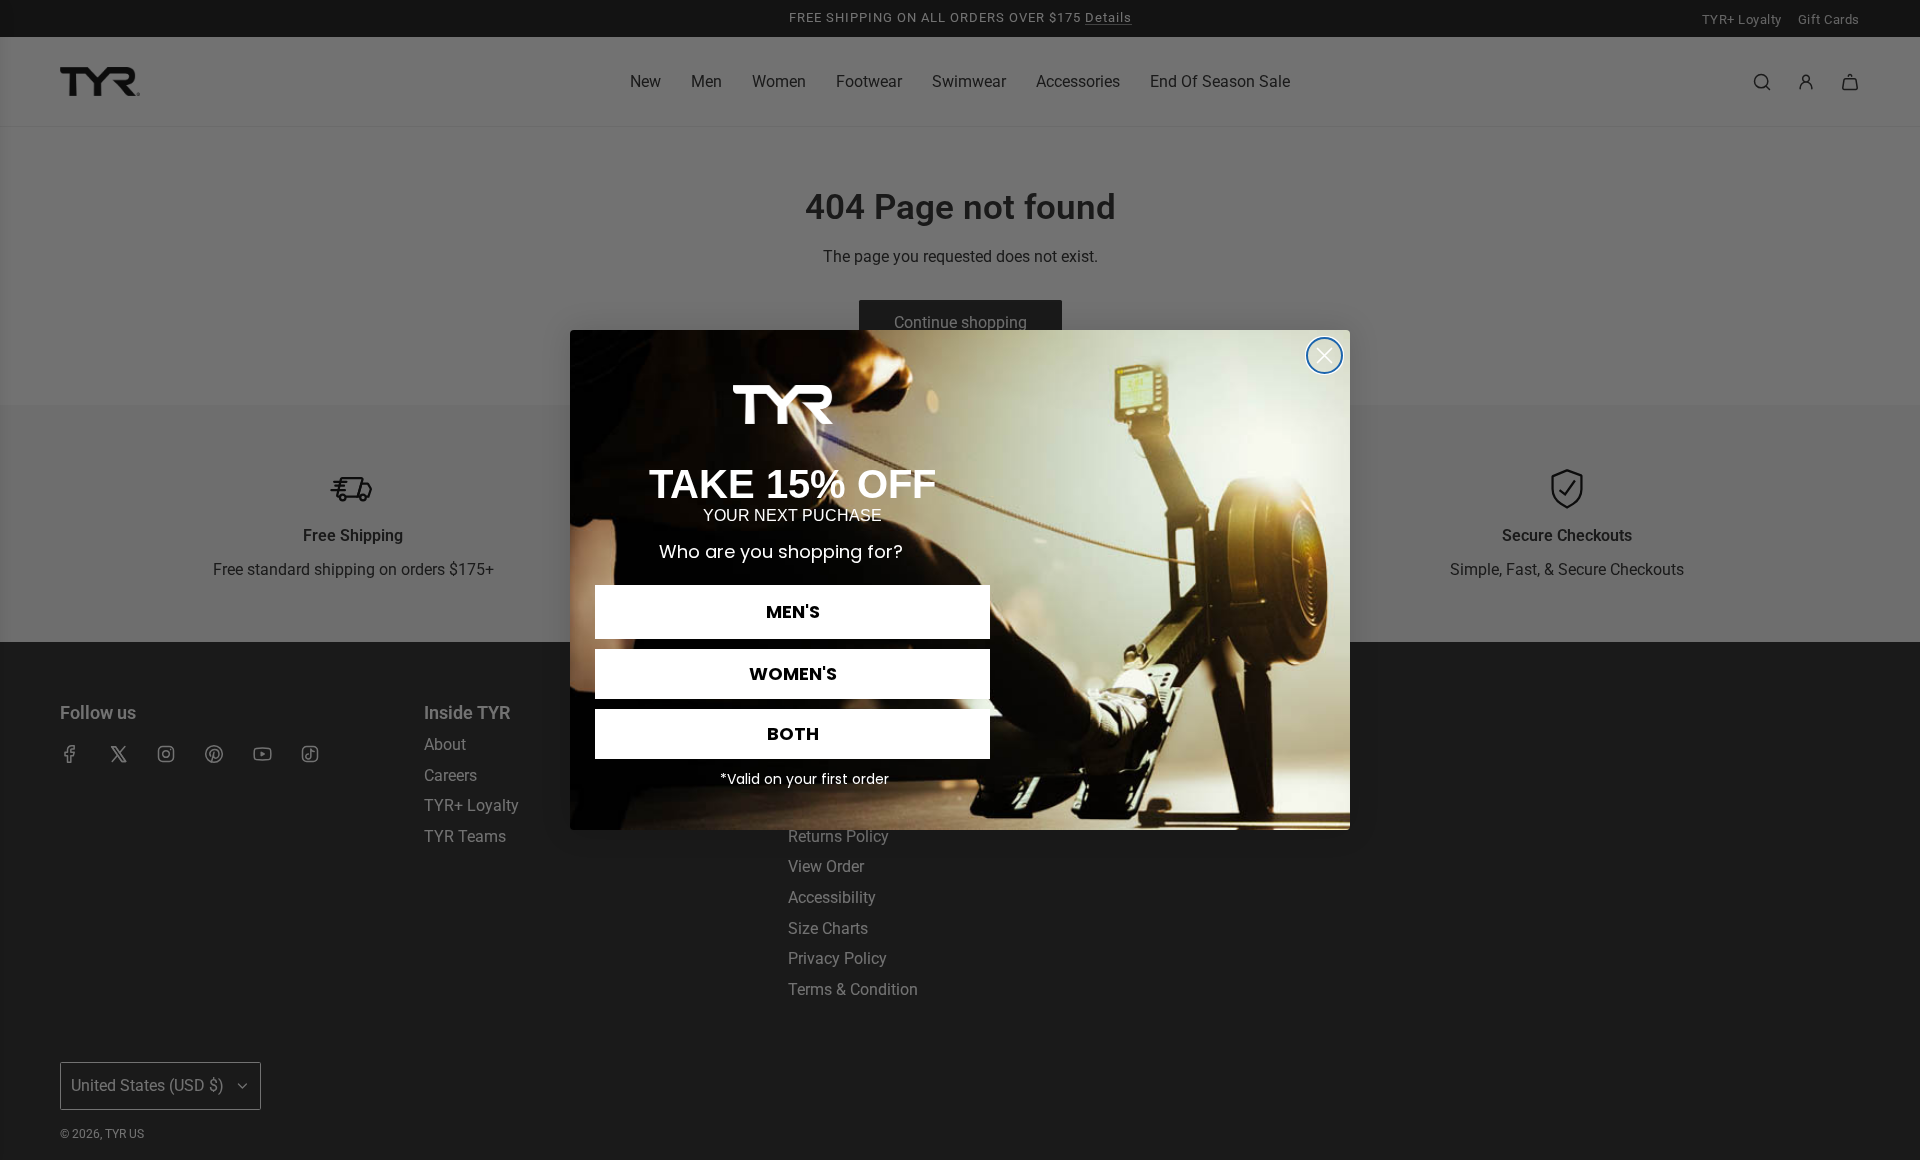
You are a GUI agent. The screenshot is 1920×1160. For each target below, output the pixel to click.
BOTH (793, 733)
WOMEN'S (793, 673)
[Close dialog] (1324, 355)
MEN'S (793, 611)
